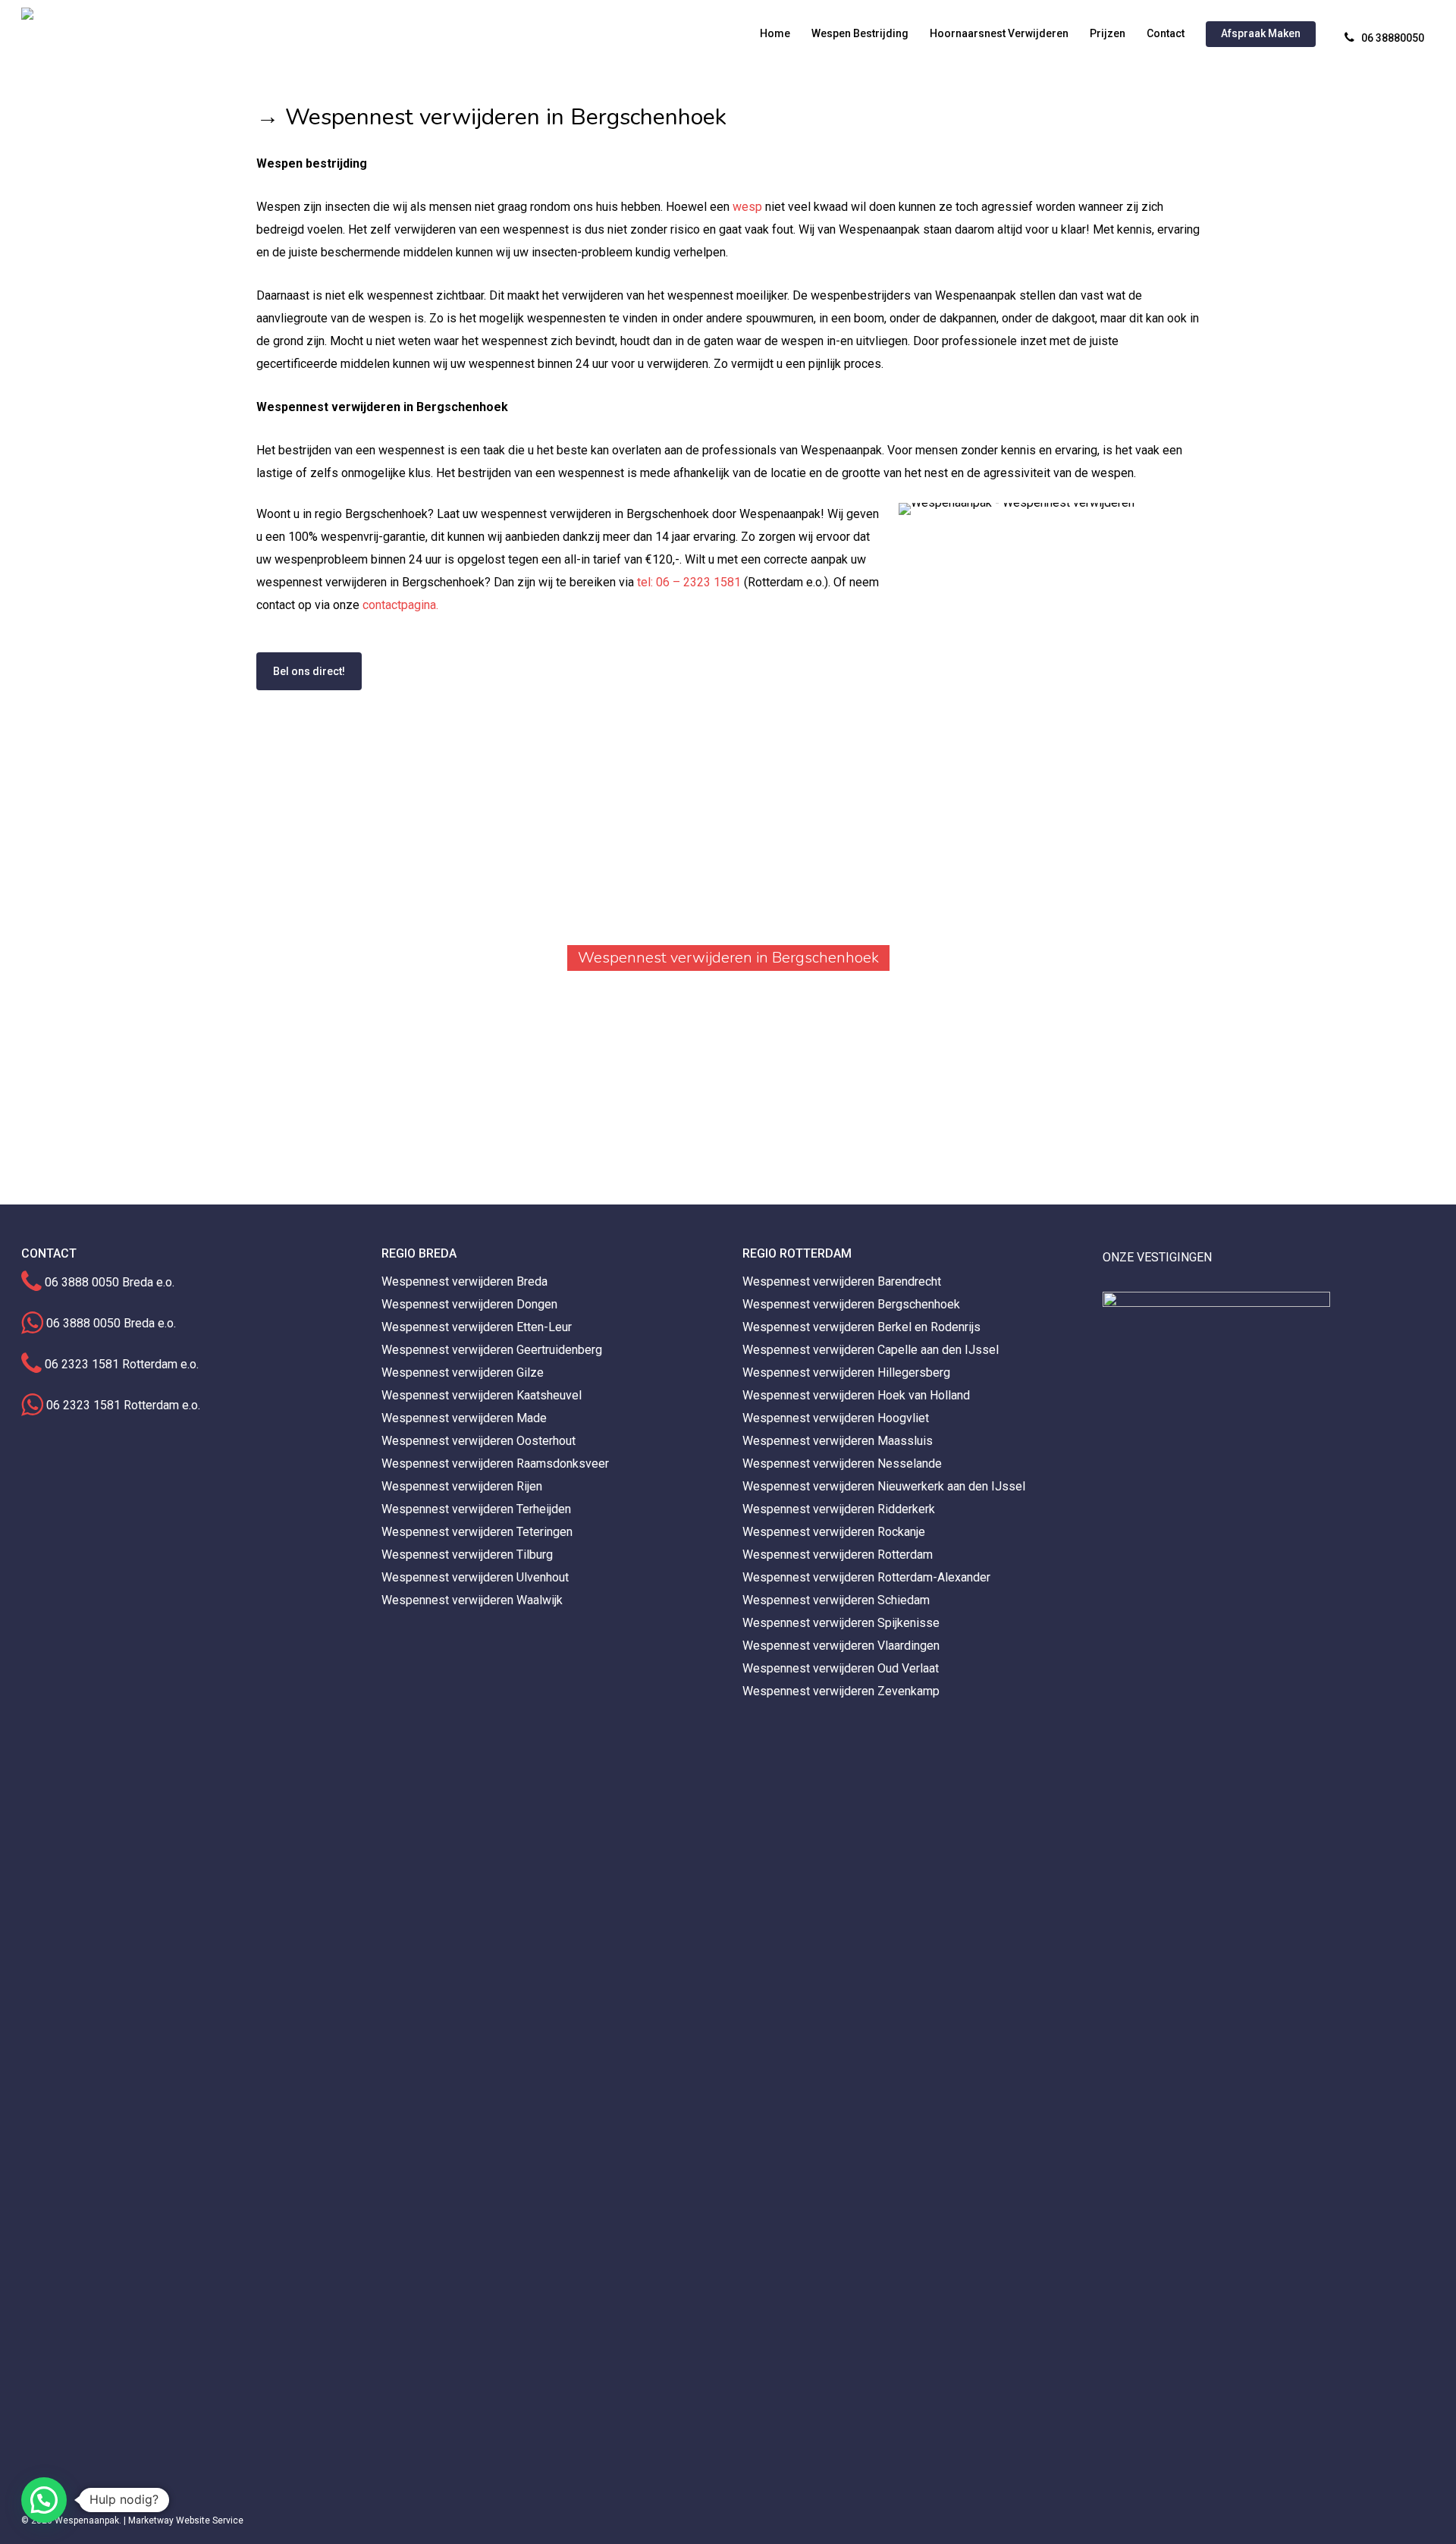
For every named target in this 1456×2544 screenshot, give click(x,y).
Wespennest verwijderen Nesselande (842, 1464)
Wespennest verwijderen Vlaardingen (841, 1646)
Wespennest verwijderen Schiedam (836, 1600)
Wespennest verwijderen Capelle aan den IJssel (871, 1350)
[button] (44, 2500)
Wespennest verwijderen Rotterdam (838, 1555)
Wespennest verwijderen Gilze (463, 1373)
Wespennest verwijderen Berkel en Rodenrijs (861, 1327)
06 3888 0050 (82, 1282)
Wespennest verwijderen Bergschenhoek (851, 1304)
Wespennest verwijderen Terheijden (476, 1509)
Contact (1166, 33)
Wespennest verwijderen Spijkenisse (841, 1623)
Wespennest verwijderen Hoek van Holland (856, 1395)
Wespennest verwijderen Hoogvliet (836, 1418)
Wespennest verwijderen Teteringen (477, 1532)
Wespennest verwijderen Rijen (462, 1486)
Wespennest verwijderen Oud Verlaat (841, 1668)
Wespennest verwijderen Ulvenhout (475, 1577)
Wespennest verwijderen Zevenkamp (841, 1691)
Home (775, 33)
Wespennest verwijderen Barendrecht (842, 1281)
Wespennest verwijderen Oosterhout (479, 1441)
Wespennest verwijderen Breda (464, 1281)
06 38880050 (1393, 38)
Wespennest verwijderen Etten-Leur (477, 1327)
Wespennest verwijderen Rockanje (834, 1532)
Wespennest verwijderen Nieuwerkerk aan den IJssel (884, 1486)
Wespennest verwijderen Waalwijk (472, 1600)
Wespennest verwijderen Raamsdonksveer (495, 1464)
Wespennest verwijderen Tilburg (467, 1555)
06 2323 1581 (82, 1364)
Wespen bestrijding (860, 33)
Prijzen (1108, 33)
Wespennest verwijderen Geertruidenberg (492, 1350)
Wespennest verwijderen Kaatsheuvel (482, 1395)
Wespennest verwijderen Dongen (469, 1304)
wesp (747, 207)
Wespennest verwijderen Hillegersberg (846, 1373)
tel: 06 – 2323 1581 (689, 582)
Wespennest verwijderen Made (464, 1418)
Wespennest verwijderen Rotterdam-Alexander (866, 1577)
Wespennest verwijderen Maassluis (838, 1441)
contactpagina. (400, 605)
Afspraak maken (1261, 33)
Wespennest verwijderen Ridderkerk (839, 1509)
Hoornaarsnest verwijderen (999, 33)
